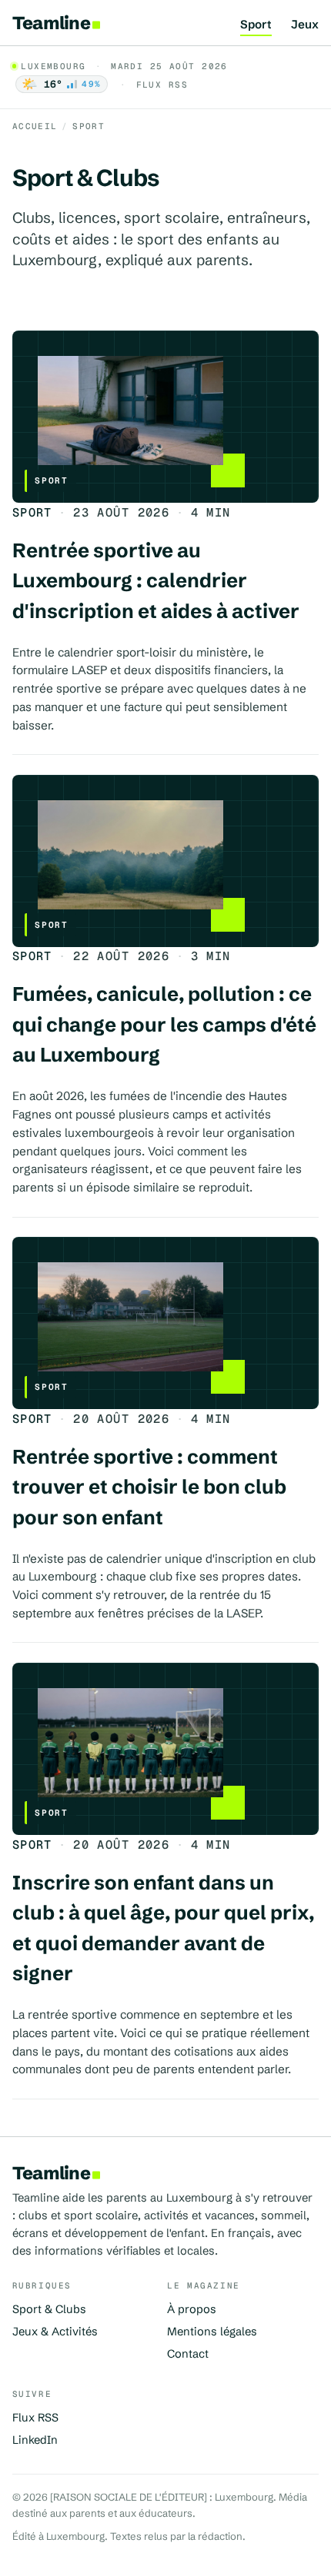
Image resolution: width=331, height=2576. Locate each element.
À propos (192, 2309)
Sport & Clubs (49, 2309)
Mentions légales (212, 2332)
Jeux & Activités (55, 2332)
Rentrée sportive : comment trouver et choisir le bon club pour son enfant (149, 1487)
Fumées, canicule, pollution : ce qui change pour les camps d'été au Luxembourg (164, 1024)
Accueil (35, 126)
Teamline (51, 23)
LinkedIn (35, 2440)
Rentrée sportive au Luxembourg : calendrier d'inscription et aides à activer (156, 581)
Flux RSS (162, 85)
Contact (188, 2354)
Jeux (305, 25)
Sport (256, 25)
